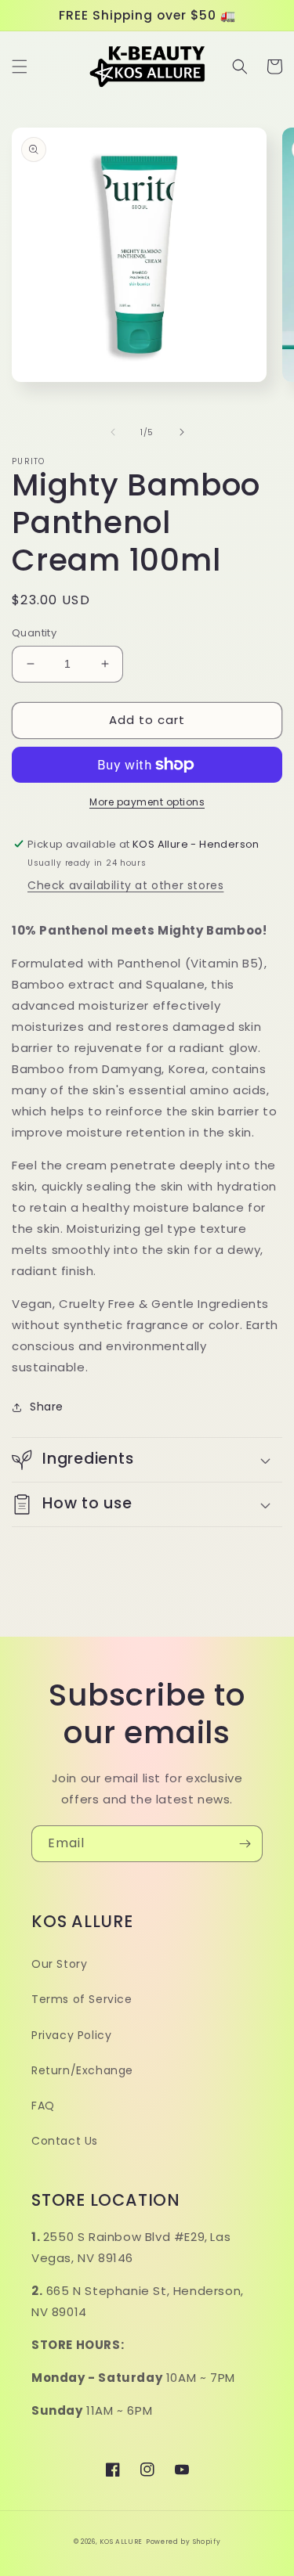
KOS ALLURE (121, 2542)
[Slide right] (182, 432)
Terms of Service (82, 1999)
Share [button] (47, 1407)
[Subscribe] (245, 1844)
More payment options (147, 802)
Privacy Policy (71, 2035)
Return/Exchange (82, 2070)
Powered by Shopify (183, 2542)
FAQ (43, 2106)
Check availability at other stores (125, 885)
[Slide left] (113, 432)
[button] (20, 67)
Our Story (59, 1964)
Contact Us (65, 2141)
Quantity (34, 633)
